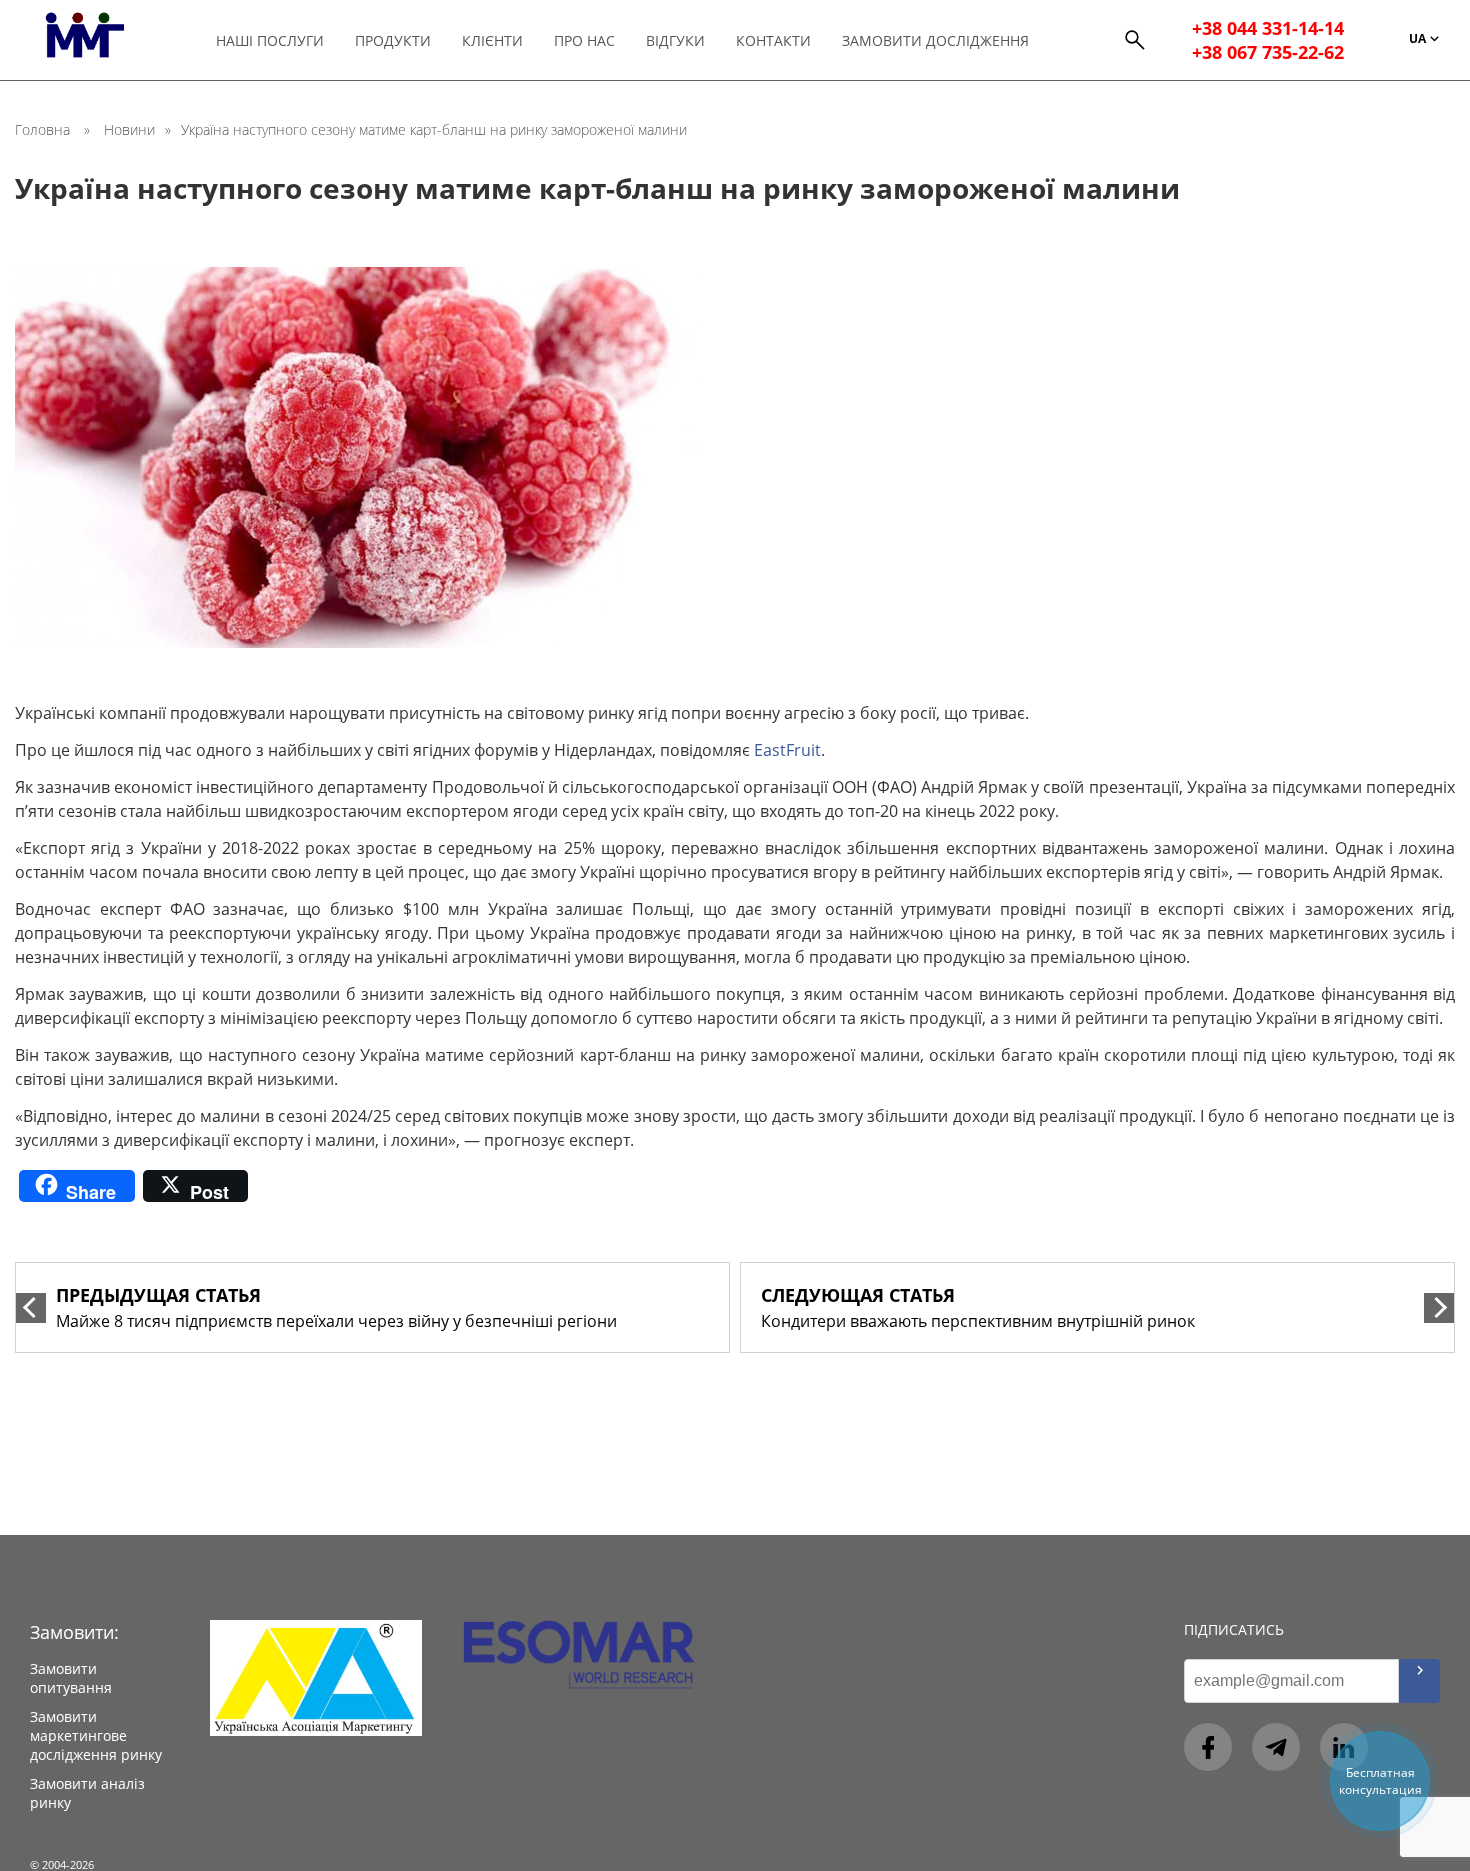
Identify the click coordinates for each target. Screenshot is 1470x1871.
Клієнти (492, 40)
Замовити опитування (71, 1678)
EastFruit (787, 750)
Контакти (773, 40)
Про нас (584, 40)
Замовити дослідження (935, 40)
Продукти (393, 40)
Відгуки (675, 40)
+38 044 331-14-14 (1268, 28)
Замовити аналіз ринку (87, 1793)
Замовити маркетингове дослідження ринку (96, 1735)
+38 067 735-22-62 (1268, 52)
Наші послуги (270, 40)
